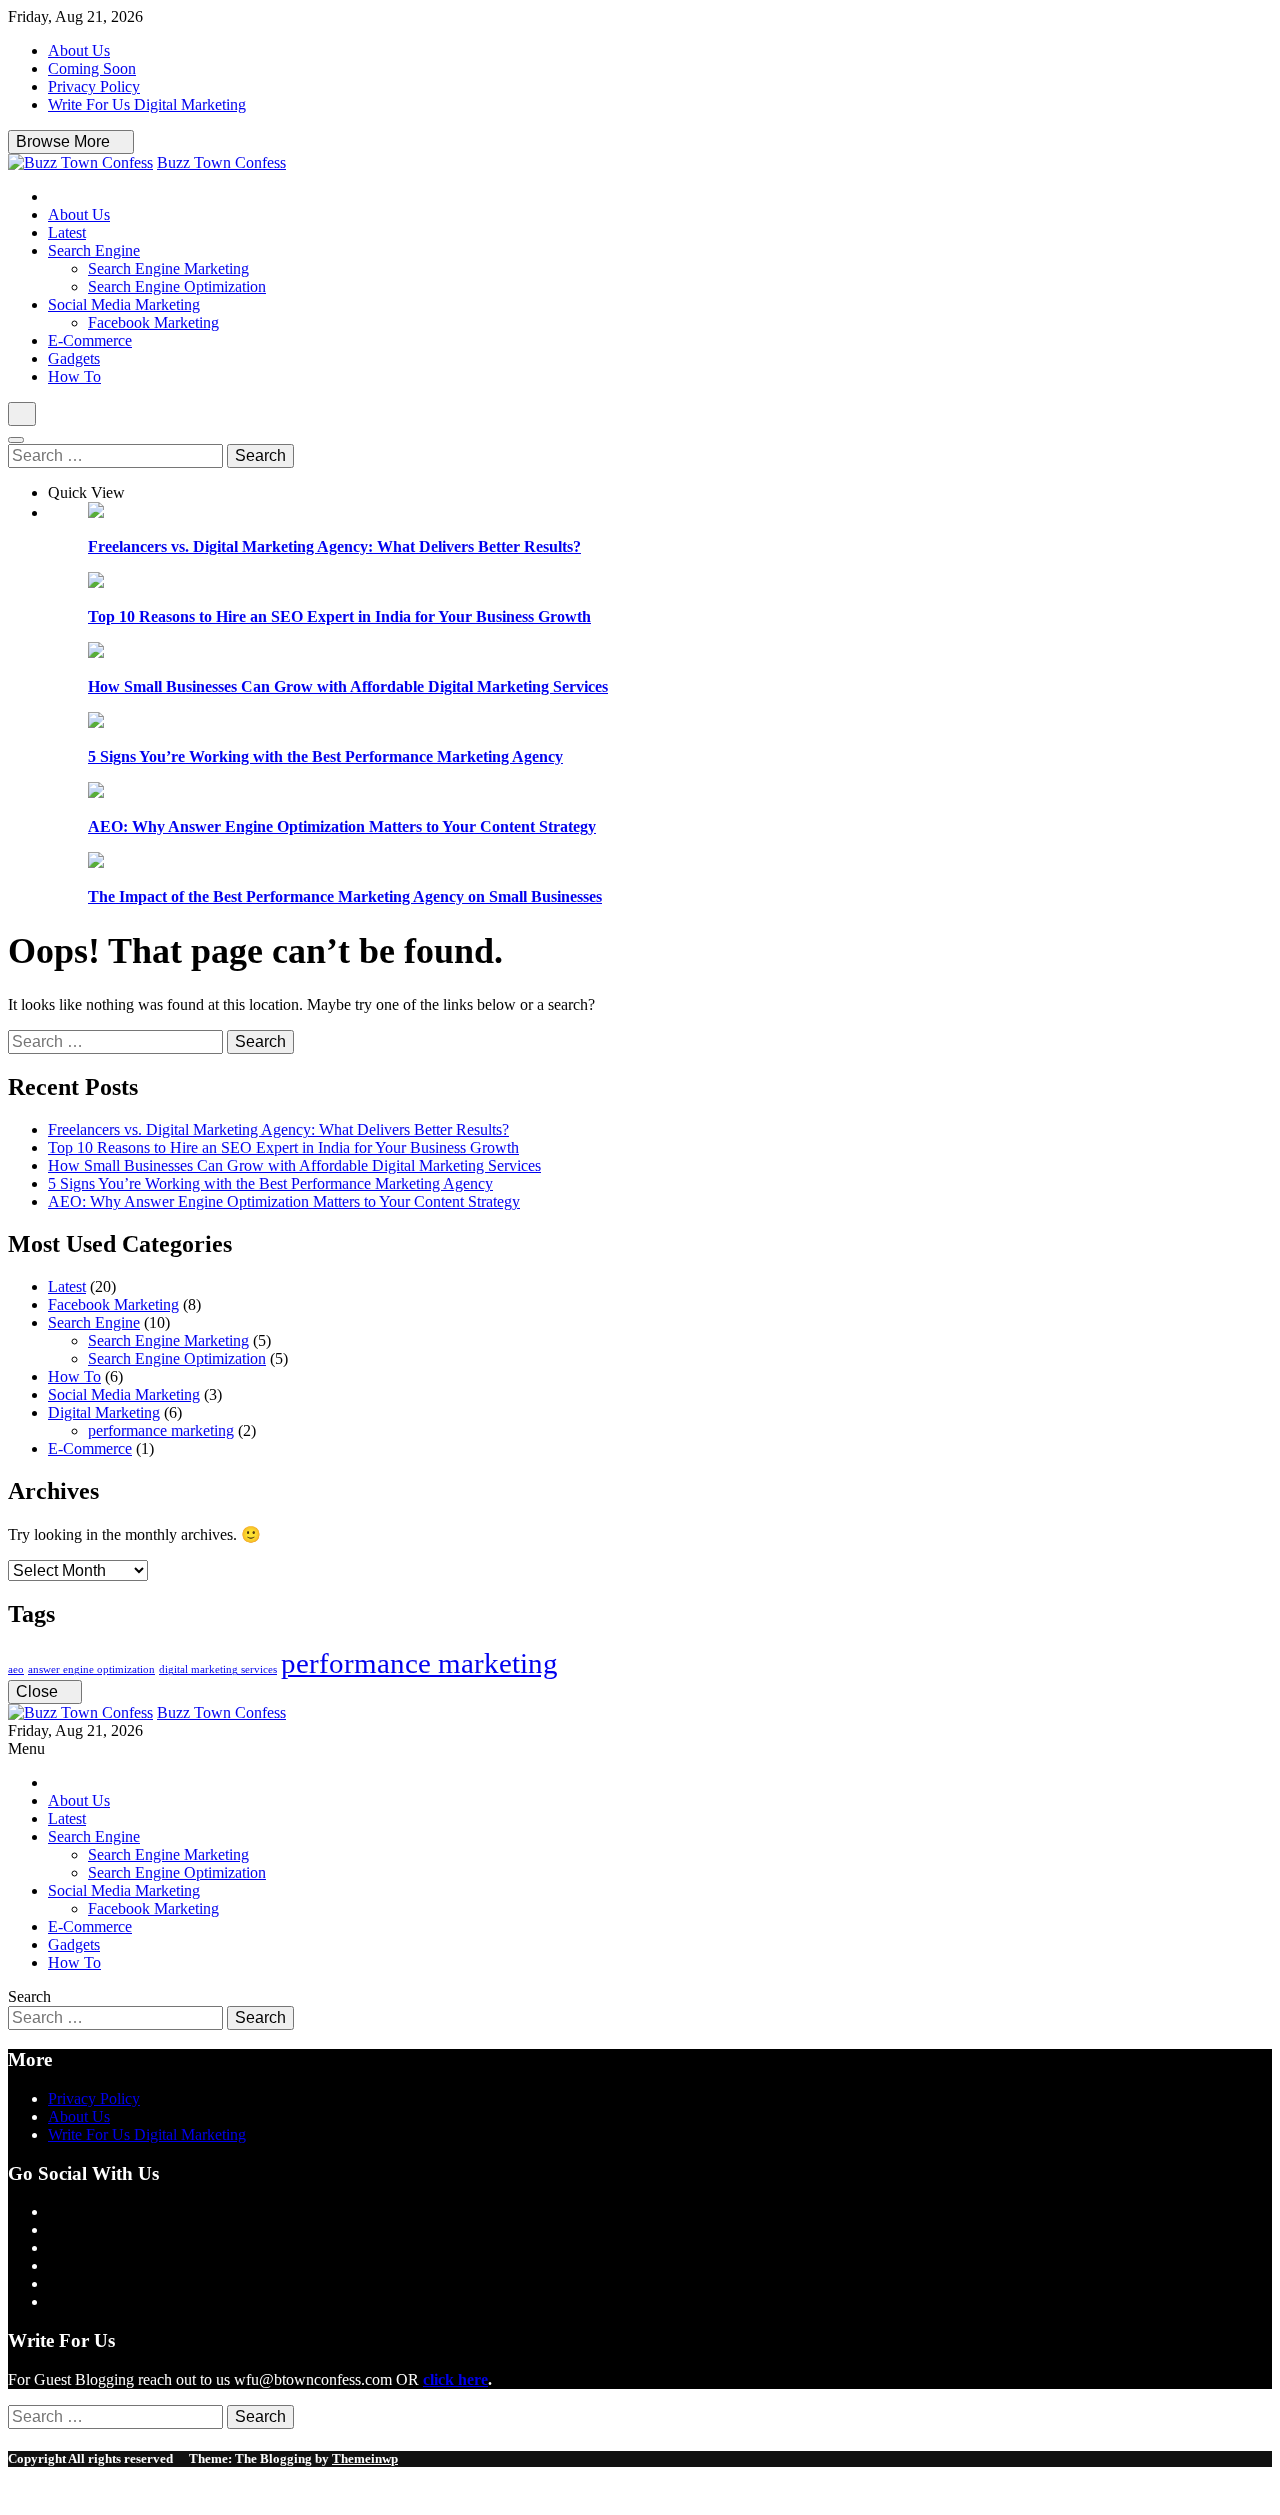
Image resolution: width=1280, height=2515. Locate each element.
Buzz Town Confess (221, 162)
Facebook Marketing (153, 322)
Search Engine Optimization (177, 286)
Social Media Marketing (124, 304)
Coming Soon (92, 68)
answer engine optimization (91, 1669)
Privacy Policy (94, 86)
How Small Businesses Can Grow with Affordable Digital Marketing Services (348, 686)
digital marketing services (218, 1669)
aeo (16, 1669)
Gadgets (74, 358)
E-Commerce (90, 340)
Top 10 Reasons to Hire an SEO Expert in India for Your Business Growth (339, 616)
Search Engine (94, 250)
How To (74, 376)
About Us (79, 50)
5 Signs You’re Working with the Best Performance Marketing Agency (325, 756)
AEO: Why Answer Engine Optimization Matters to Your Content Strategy (342, 826)
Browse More (65, 141)
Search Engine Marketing (168, 268)
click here (455, 2379)
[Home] (54, 196)
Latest (67, 232)
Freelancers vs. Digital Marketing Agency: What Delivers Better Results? (334, 546)
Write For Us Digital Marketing (147, 104)
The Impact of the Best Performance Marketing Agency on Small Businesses (345, 896)
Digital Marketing (104, 1412)
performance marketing (161, 1430)
